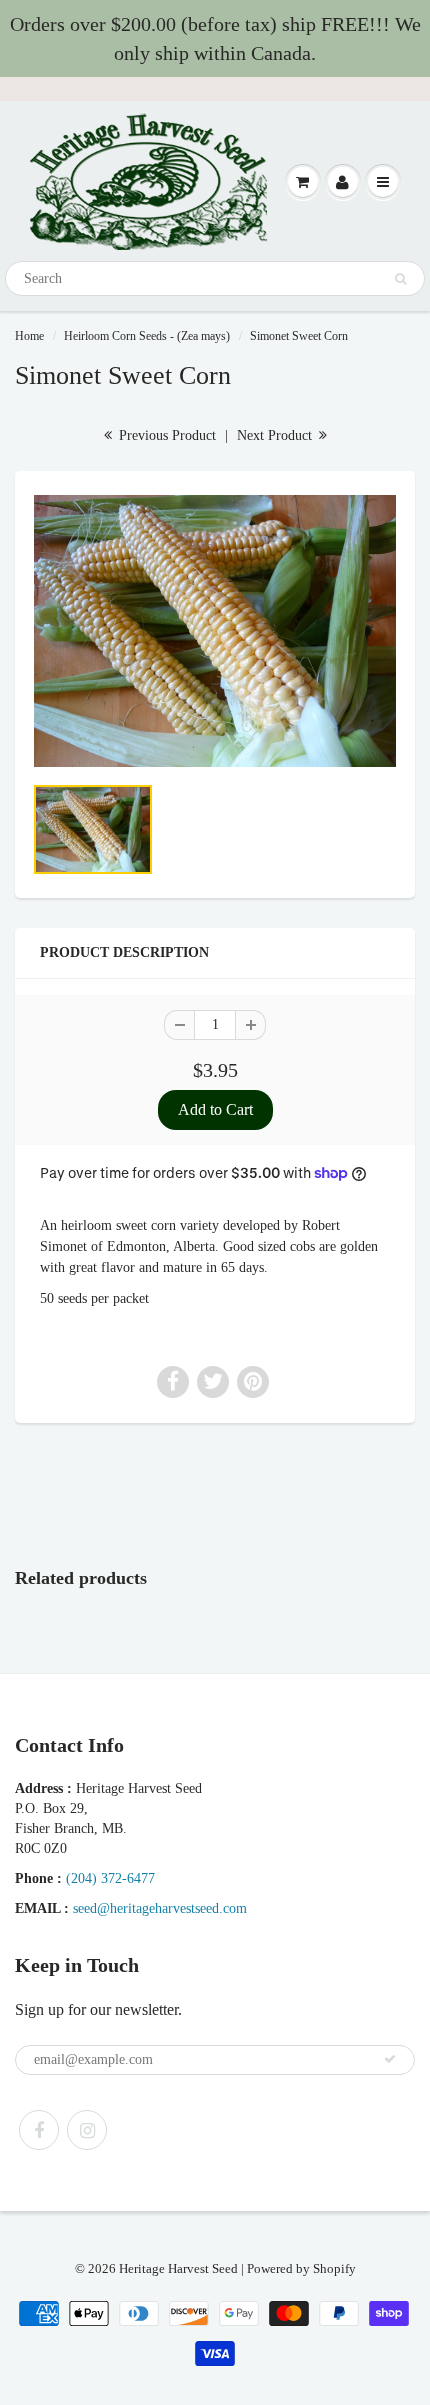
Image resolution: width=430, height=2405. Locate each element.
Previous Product (165, 435)
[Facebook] (39, 2130)
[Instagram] (87, 2130)
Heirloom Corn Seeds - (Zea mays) (147, 336)
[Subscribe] (390, 2059)
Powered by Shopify (301, 2268)
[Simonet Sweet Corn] (215, 631)
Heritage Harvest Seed (178, 2268)
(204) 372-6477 (110, 1878)
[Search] (400, 279)
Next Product (276, 435)
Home (29, 336)
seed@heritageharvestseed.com (160, 1908)
